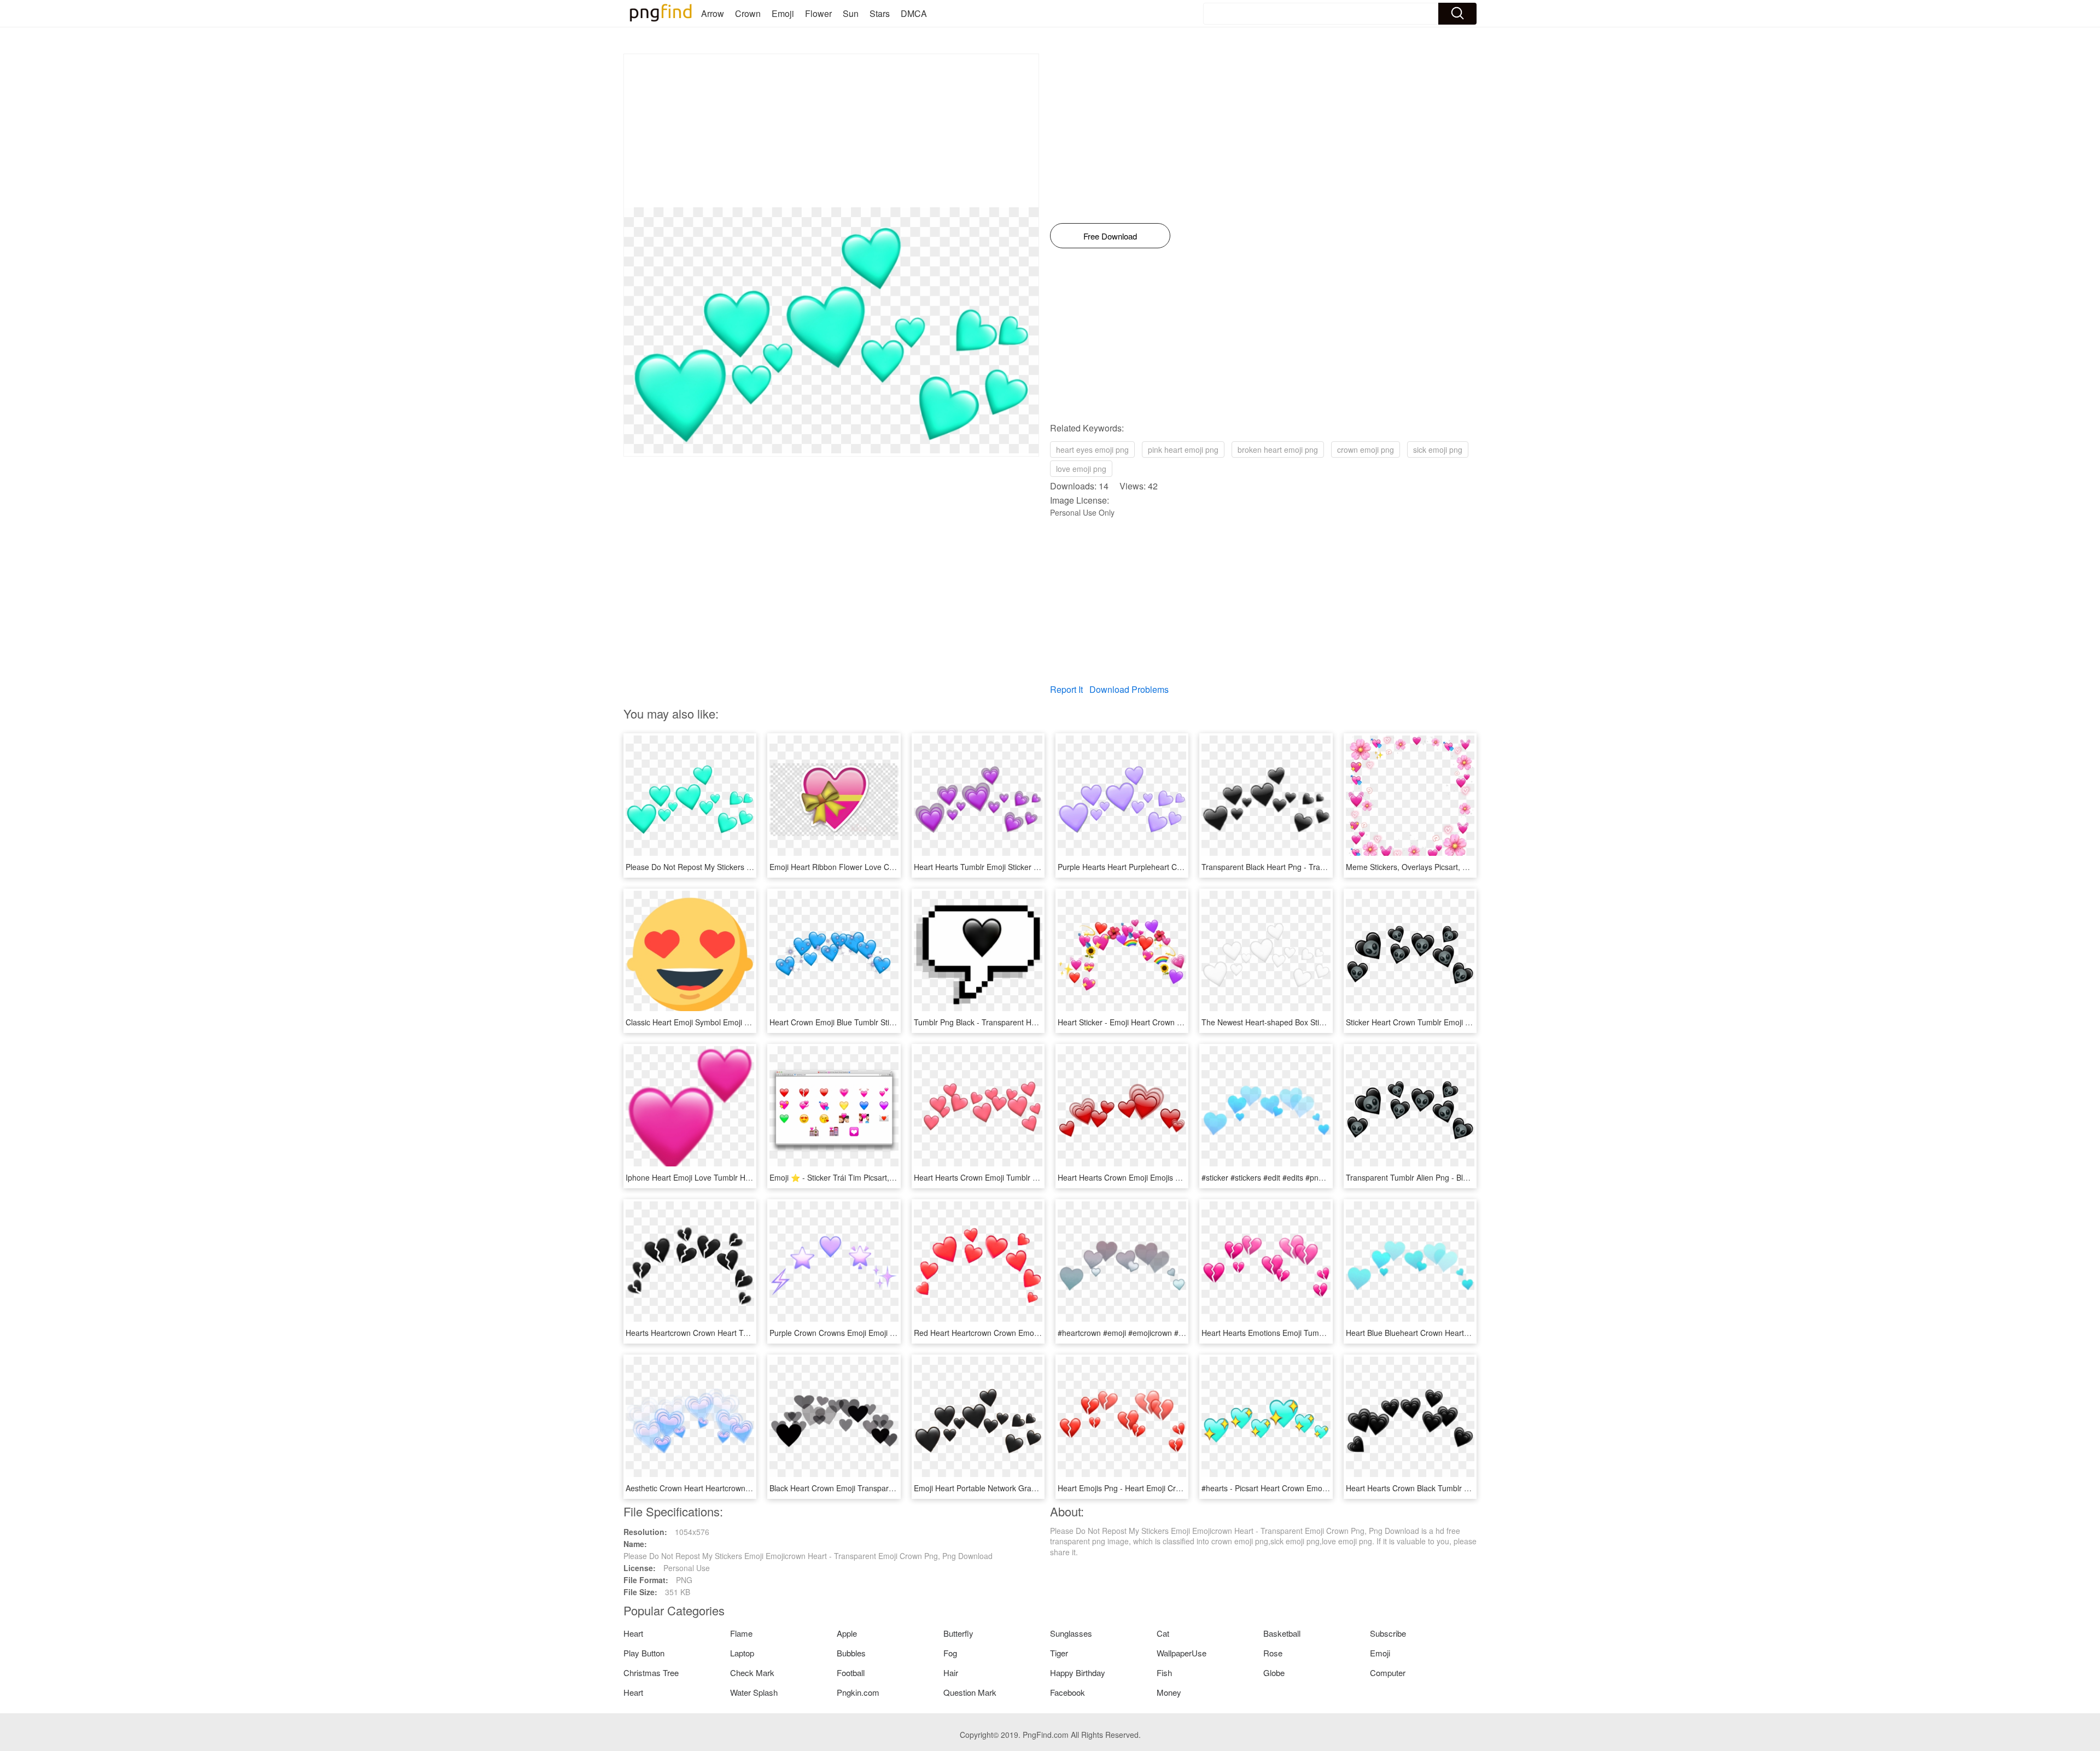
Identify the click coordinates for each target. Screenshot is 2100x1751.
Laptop (742, 1653)
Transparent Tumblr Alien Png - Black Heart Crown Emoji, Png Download (1471, 1177)
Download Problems (1129, 689)
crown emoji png (1366, 450)
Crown (748, 13)
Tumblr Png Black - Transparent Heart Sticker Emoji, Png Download (1030, 1022)
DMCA (914, 13)
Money (1169, 1692)
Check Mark (752, 1673)
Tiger (1059, 1653)
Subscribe (1388, 1633)
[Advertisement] (831, 131)
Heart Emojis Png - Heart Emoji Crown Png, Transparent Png (1163, 1488)
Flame (741, 1633)
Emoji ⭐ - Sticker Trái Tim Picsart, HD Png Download (862, 1177)
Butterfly (958, 1633)
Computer (1388, 1673)
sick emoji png (1438, 450)
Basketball (1282, 1633)
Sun (851, 13)
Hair (951, 1673)
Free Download (1110, 236)
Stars (880, 13)
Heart (633, 1633)
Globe (1274, 1673)
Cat (1163, 1633)
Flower (818, 13)
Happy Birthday (1078, 1673)
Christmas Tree (651, 1673)
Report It (1066, 689)
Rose (1273, 1653)
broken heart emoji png (1278, 450)
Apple (847, 1633)
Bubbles (851, 1653)
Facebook (1067, 1692)
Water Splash (754, 1692)
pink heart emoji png (1183, 450)
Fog (950, 1653)
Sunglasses (1071, 1633)
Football (851, 1673)
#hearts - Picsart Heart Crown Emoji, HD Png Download (1297, 1488)
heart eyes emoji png (1092, 450)
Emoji (783, 13)
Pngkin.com (858, 1692)
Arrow (713, 13)
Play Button (644, 1653)
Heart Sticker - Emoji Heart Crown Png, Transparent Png (1155, 1022)
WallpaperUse (1182, 1653)
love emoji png (1081, 469)
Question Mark (970, 1692)
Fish (1164, 1673)
